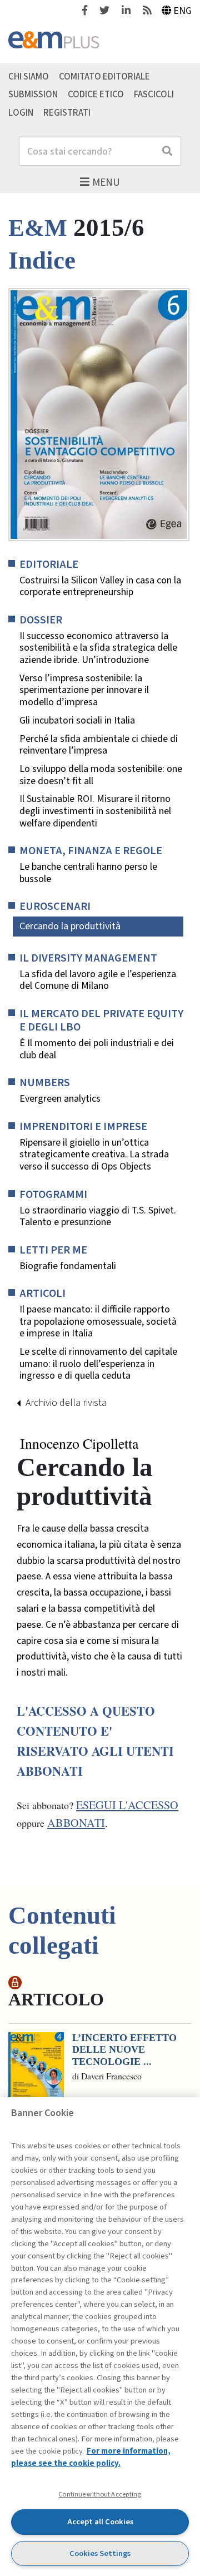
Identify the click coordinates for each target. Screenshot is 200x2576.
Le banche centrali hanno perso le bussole (88, 873)
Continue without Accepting (100, 2494)
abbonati (76, 1823)
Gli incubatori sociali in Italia (77, 721)
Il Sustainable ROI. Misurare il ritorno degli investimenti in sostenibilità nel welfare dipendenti (95, 811)
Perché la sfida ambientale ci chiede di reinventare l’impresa (99, 745)
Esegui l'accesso (127, 1805)
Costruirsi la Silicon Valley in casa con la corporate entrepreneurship (100, 586)
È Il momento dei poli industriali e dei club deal (97, 1049)
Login (21, 113)
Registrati (67, 113)
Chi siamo (29, 76)
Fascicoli (154, 95)
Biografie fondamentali (68, 1266)
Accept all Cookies (100, 2522)
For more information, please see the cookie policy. (91, 2457)
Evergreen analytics (60, 1099)
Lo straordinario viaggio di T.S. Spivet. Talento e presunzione (98, 1217)
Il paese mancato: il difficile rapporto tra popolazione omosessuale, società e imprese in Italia (98, 1322)
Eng (182, 11)
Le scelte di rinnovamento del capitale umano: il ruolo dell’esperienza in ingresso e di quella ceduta (98, 1364)
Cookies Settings (100, 2553)
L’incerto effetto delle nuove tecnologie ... (124, 2050)
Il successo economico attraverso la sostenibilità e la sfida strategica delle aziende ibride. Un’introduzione (98, 648)
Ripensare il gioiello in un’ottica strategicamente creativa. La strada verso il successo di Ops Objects (94, 1155)
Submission (33, 95)
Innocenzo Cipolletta (79, 1444)
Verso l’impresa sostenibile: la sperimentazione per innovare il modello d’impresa (84, 690)
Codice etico (96, 95)
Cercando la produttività (70, 926)
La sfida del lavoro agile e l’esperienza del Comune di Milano (98, 980)
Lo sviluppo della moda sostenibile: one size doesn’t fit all (101, 775)
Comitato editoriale (104, 76)
